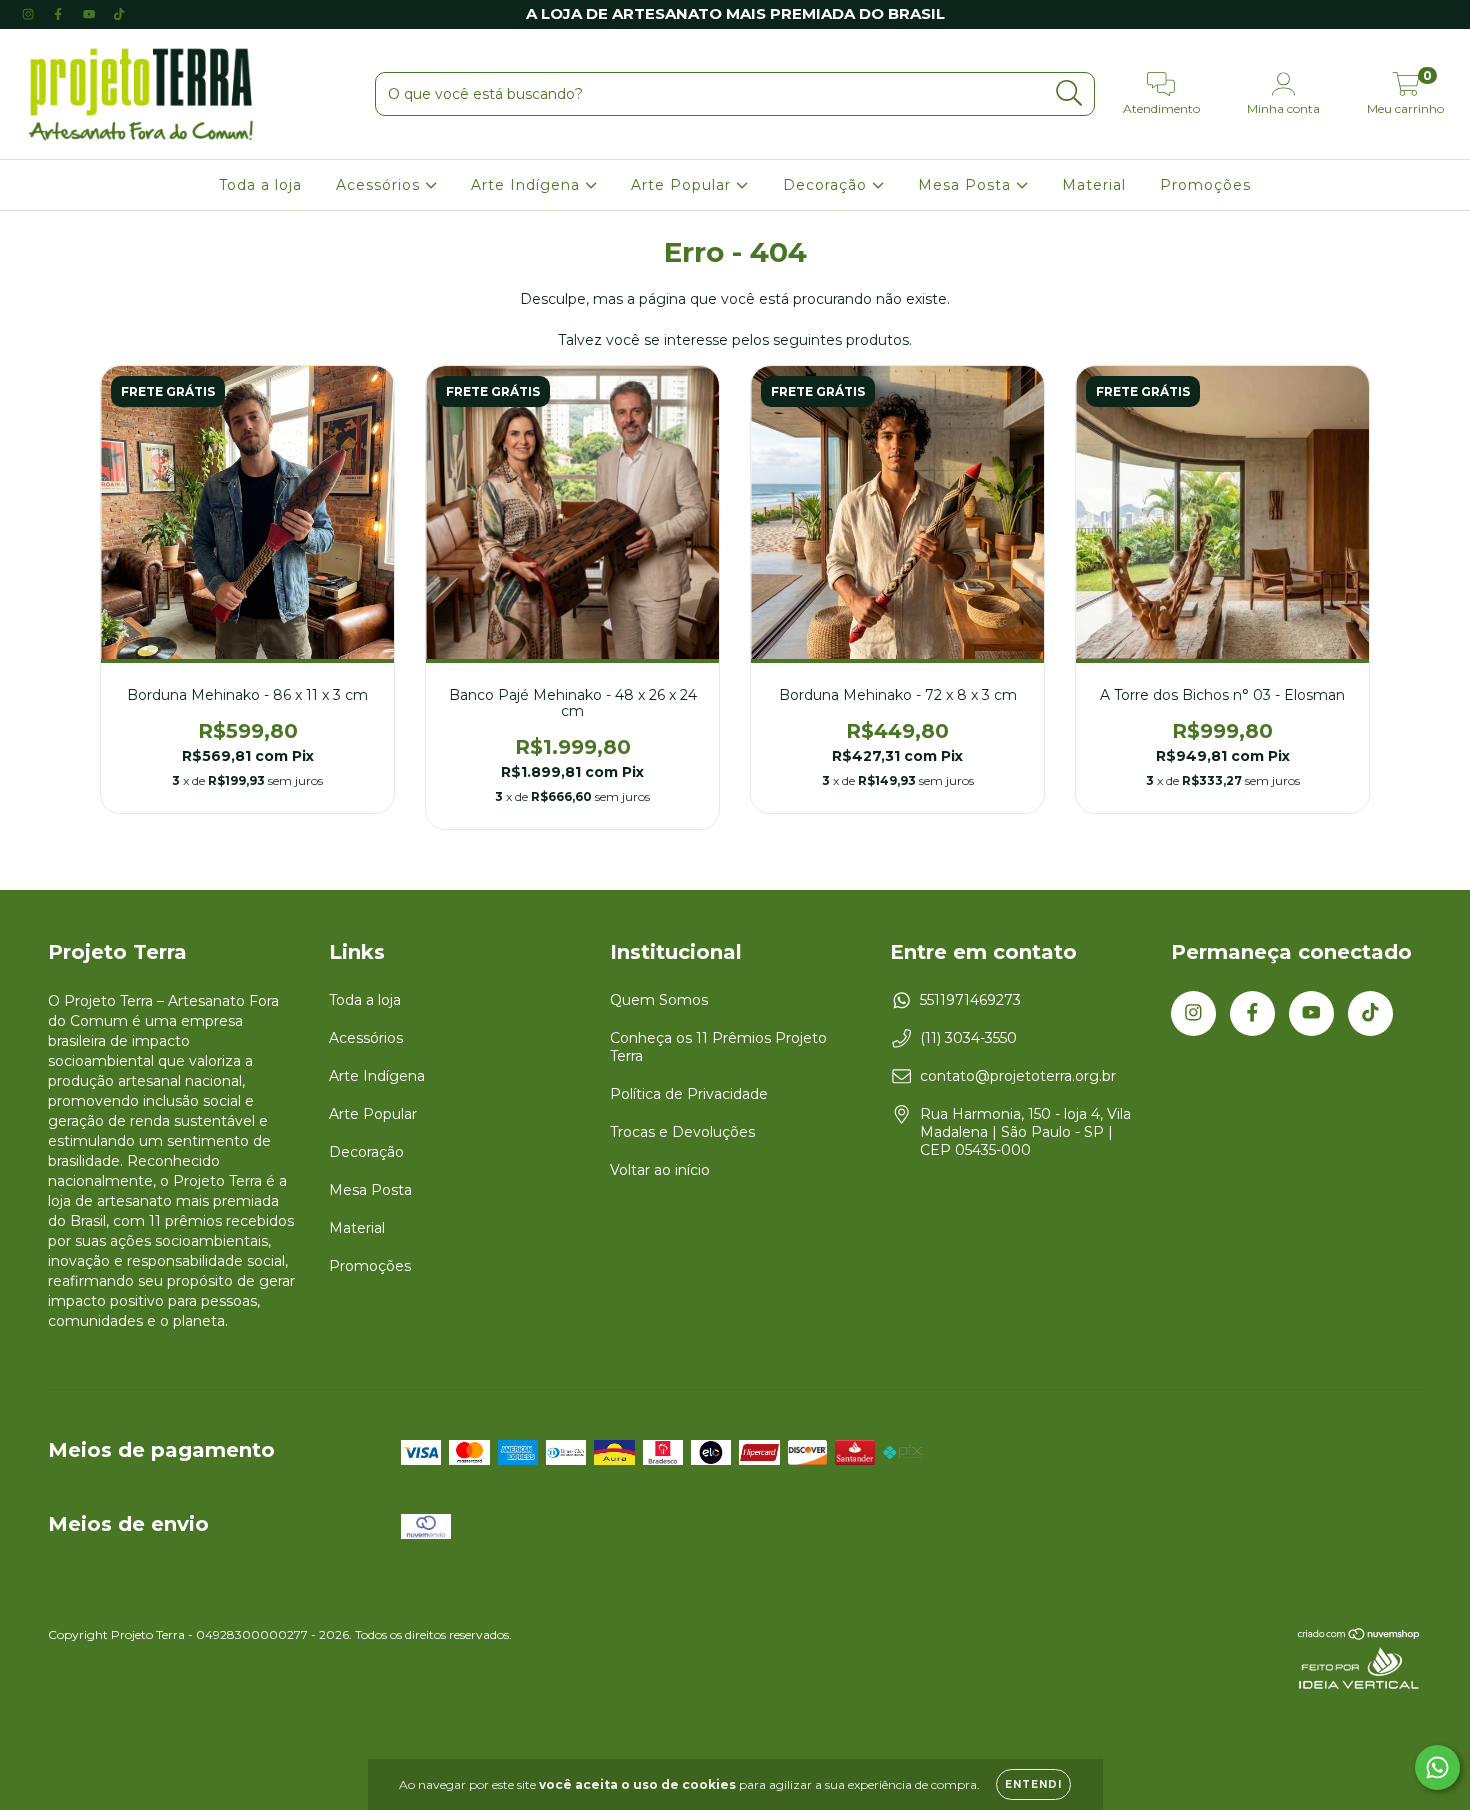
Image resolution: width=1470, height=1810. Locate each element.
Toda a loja (260, 185)
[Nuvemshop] (1359, 1636)
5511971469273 (970, 1000)
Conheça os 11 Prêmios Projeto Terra (718, 1047)
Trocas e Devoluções (682, 1132)
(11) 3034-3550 (968, 1038)
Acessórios (380, 185)
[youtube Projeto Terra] (91, 14)
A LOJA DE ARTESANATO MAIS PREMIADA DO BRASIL (735, 13)
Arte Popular (683, 185)
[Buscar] (1069, 93)
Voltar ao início (660, 1170)
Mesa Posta (967, 185)
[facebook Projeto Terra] (60, 14)
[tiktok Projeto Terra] (119, 14)
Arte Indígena (528, 185)
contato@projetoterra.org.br (1018, 1076)
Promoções (1205, 185)
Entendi (1033, 1784)
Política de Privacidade (689, 1094)
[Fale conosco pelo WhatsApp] (1437, 1767)
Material (1094, 185)
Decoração (827, 185)
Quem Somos (659, 1000)
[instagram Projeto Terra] (30, 14)
